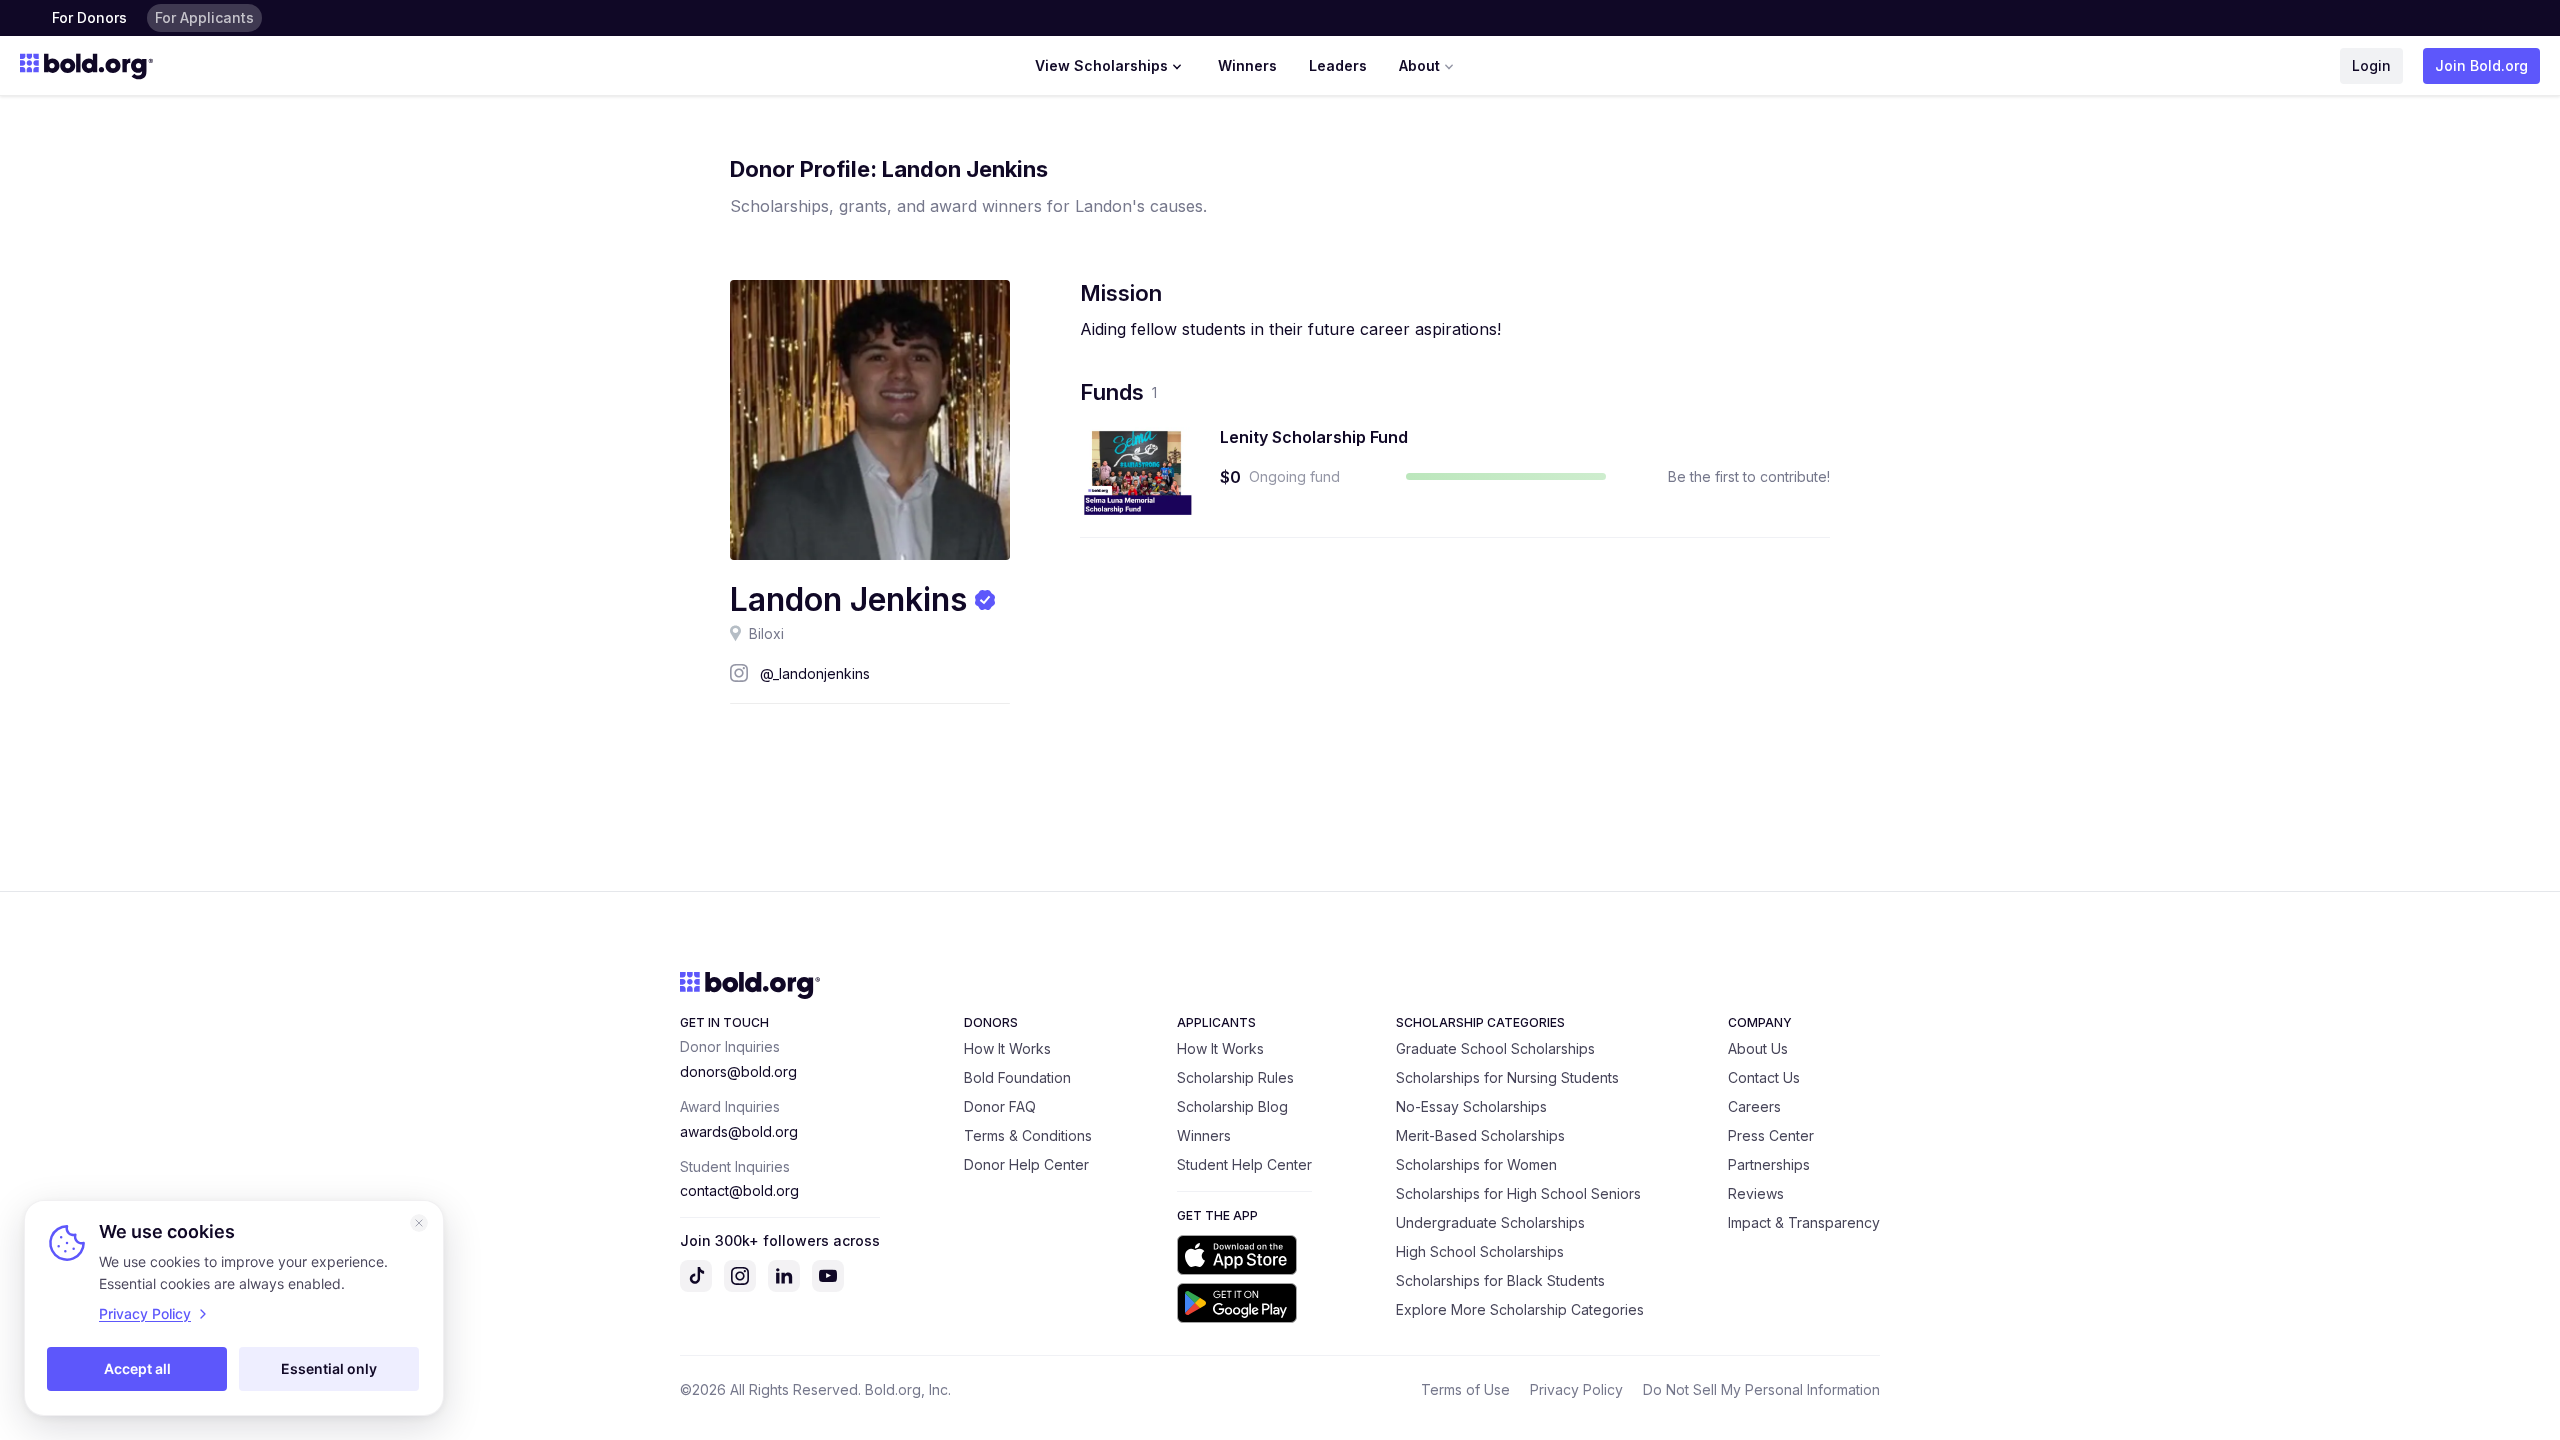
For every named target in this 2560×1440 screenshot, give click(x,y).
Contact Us (1764, 1077)
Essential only (329, 1368)
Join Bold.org (2481, 65)
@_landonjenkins (815, 673)
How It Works (1007, 1048)
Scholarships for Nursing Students (1507, 1077)
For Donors (89, 17)
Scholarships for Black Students (1500, 1280)
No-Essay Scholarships (1471, 1106)
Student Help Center (1244, 1164)
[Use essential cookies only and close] (419, 1223)
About (1419, 65)
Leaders (1338, 65)
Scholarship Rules (1235, 1077)
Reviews (1756, 1193)
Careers (1754, 1106)
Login (2371, 65)
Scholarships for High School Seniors (1518, 1193)
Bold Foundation (1017, 1077)
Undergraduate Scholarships (1490, 1222)
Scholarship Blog (1232, 1106)
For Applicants (204, 17)
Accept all (137, 1368)
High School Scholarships (1480, 1251)
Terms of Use (1465, 1389)
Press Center (1771, 1135)
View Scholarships (1101, 65)
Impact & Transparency (1804, 1222)
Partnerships (1769, 1164)
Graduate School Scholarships (1495, 1048)
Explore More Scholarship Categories (1520, 1309)
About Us (1758, 1048)
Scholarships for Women (1476, 1164)
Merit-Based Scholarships (1480, 1135)
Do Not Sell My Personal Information (1761, 1389)
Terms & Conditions (1028, 1135)
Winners (1247, 65)
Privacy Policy (1576, 1389)
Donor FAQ (1000, 1106)
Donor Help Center (1026, 1164)
